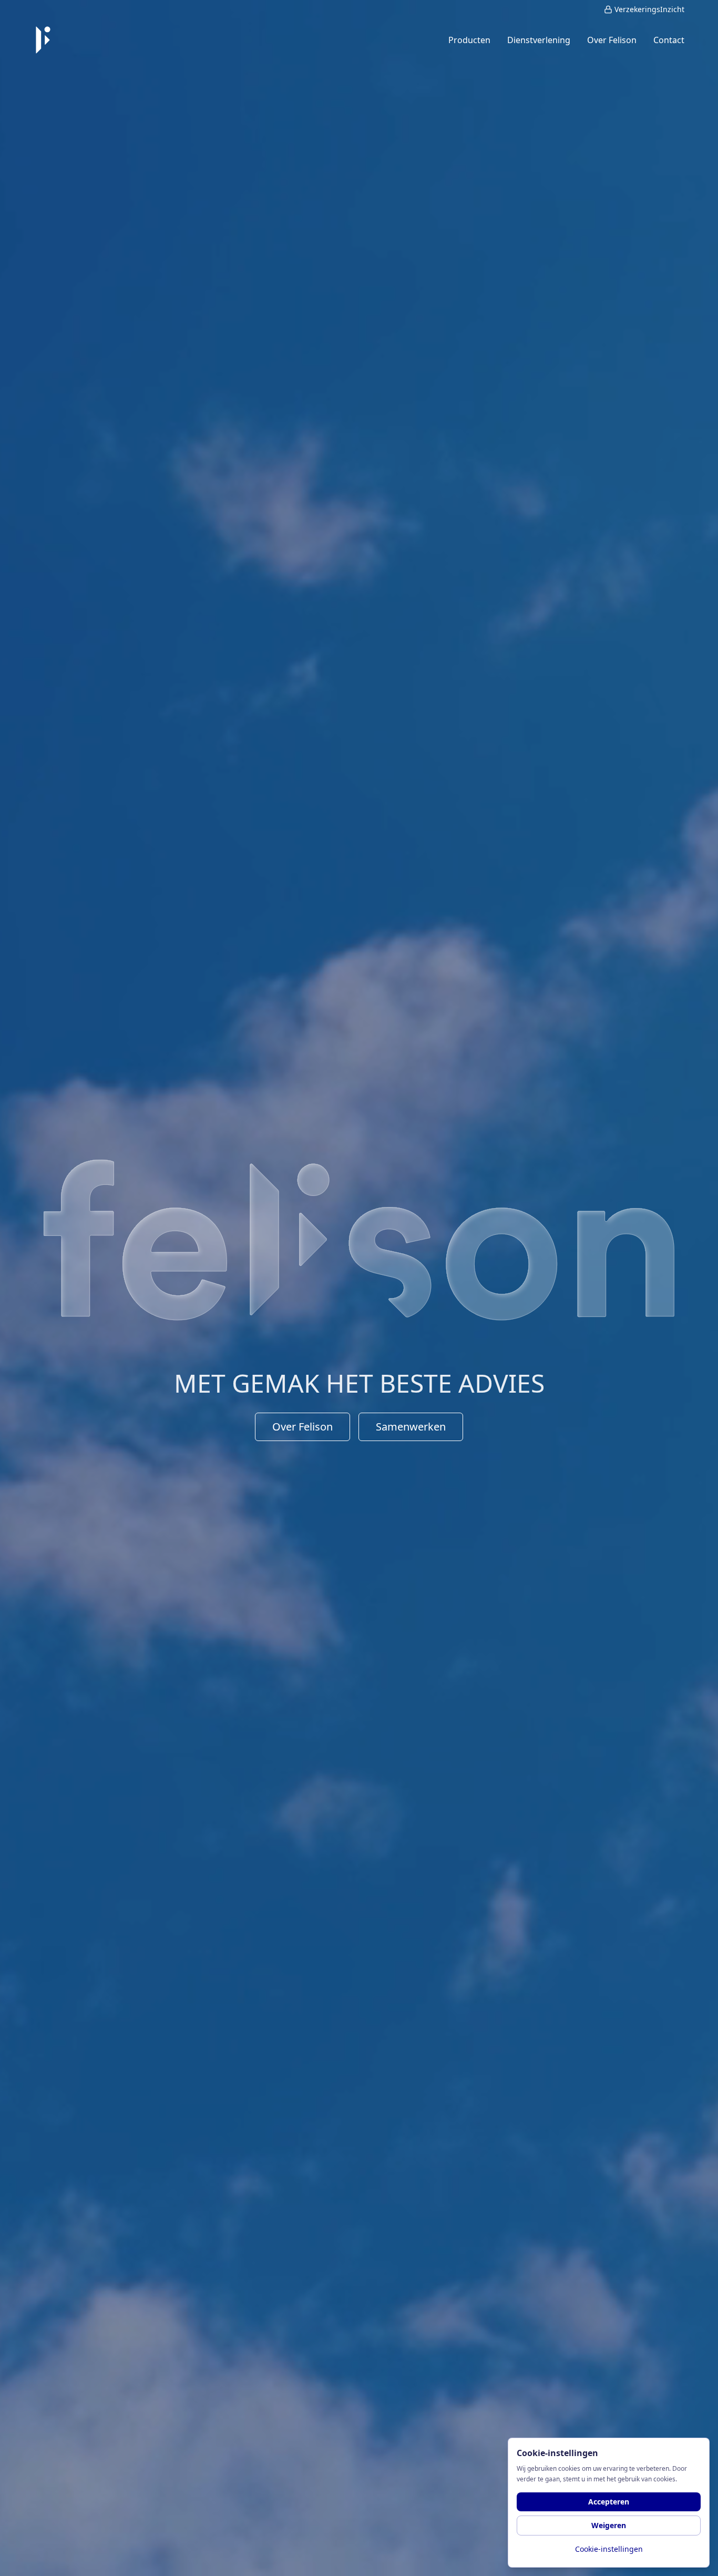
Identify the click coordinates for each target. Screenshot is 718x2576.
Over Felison (302, 1427)
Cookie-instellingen (609, 2549)
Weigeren (609, 2525)
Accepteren (609, 2502)
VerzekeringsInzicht (649, 9)
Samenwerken (411, 1427)
